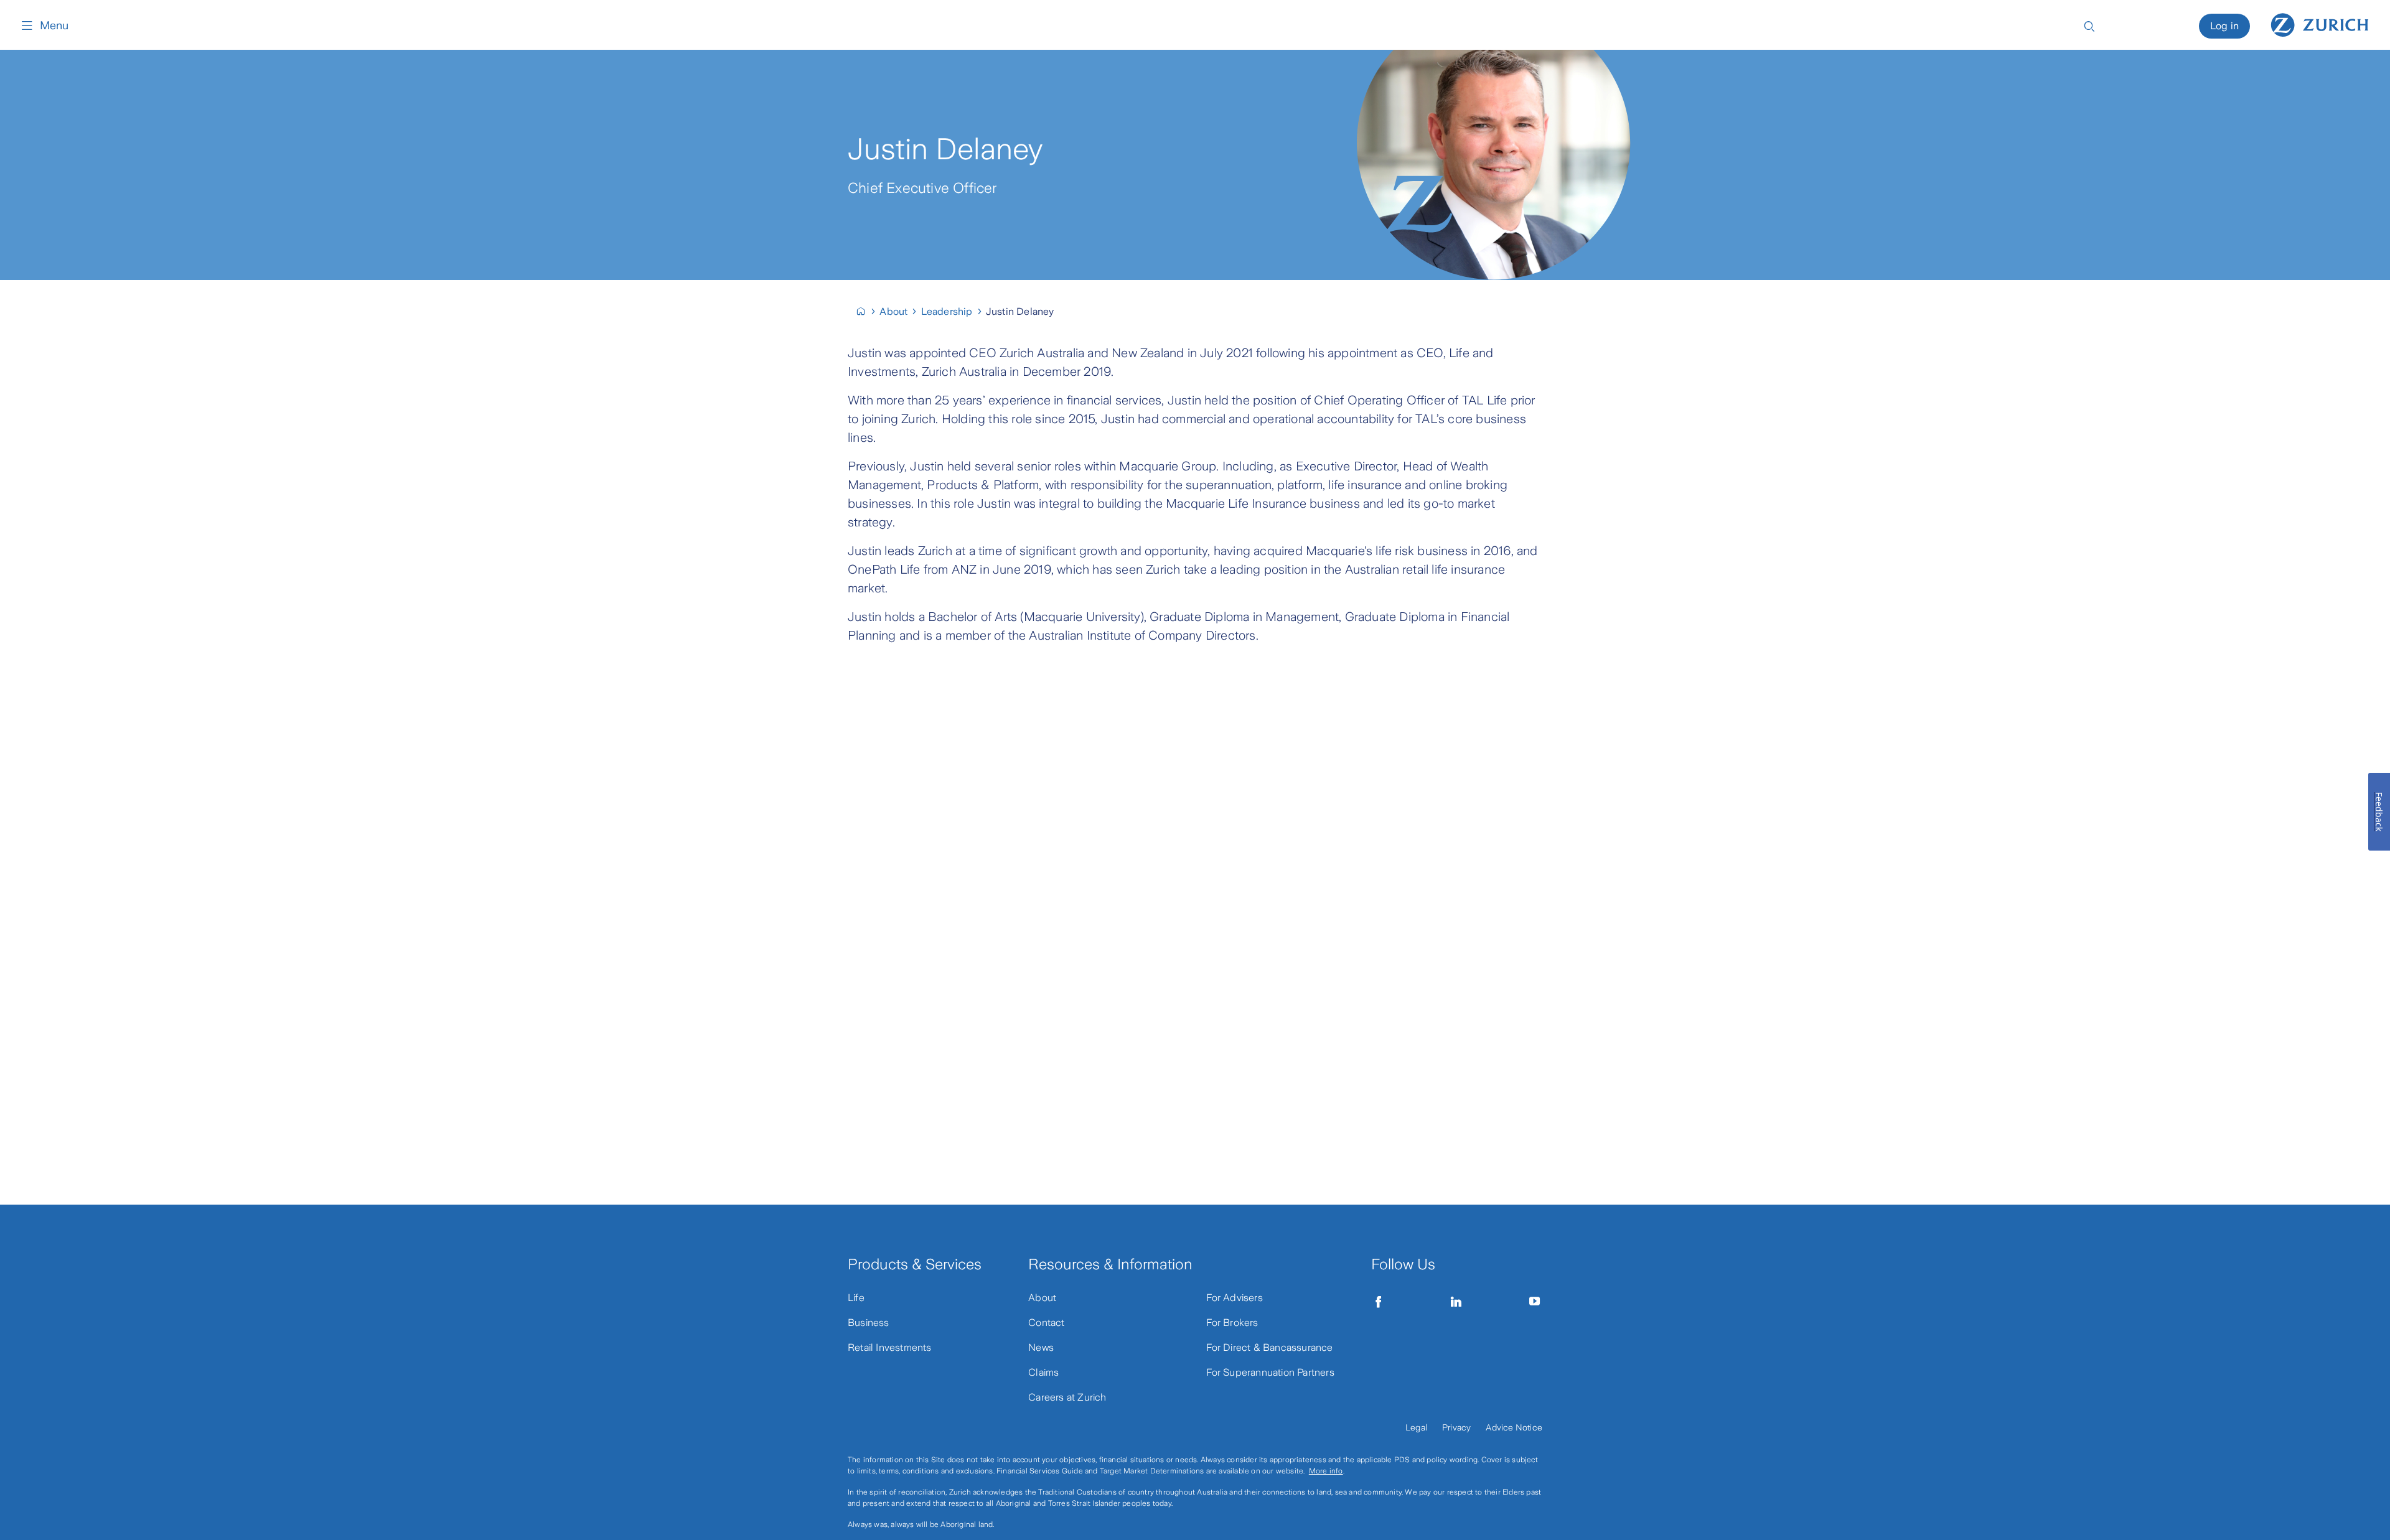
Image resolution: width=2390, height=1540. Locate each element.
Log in (2224, 26)
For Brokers (1232, 1323)
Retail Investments (890, 1347)
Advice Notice (1514, 1427)
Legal (1416, 1427)
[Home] (2320, 24)
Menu (54, 26)
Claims (1043, 1372)
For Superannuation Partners (1270, 1372)
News (1041, 1347)
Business (869, 1323)
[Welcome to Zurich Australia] (866, 311)
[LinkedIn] (1456, 1302)
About (1042, 1298)
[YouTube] (1535, 1302)
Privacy (1456, 1427)
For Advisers (1235, 1298)
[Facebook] (1379, 1302)
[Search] (2089, 25)
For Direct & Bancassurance (1270, 1347)
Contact (1046, 1323)
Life (856, 1298)
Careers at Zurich (1067, 1397)
